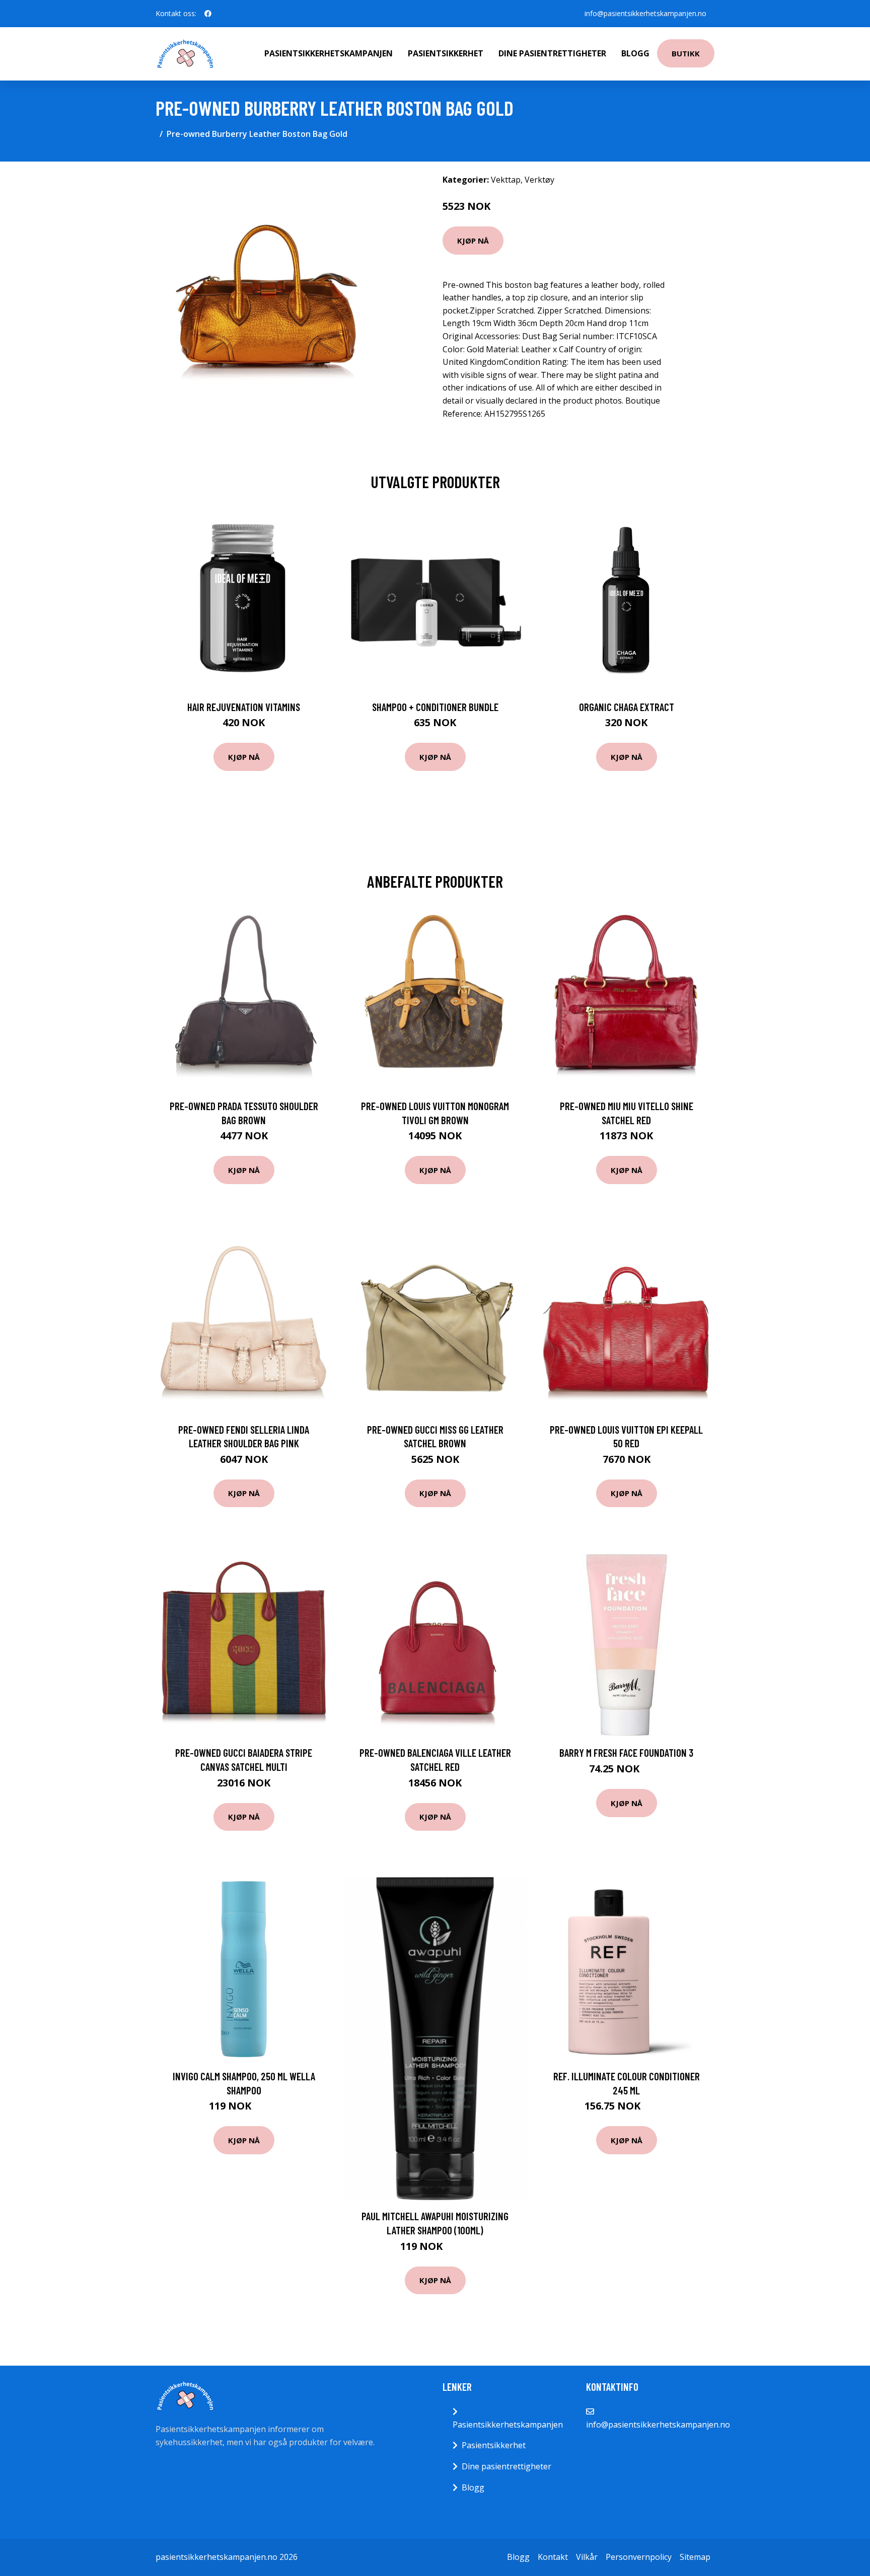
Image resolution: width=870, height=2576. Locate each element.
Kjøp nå (473, 241)
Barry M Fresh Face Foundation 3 (626, 1752)
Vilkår (587, 2557)
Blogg (635, 53)
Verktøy (539, 180)
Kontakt (553, 2557)
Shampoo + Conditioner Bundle (435, 707)
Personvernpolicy (639, 2557)
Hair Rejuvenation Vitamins (244, 707)
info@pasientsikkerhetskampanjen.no (645, 13)
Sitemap (695, 2557)
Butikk (686, 53)
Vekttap (506, 180)
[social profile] (208, 14)
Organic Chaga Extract (627, 707)
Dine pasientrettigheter (552, 53)
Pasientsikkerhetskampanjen (329, 53)
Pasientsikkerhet (446, 53)
